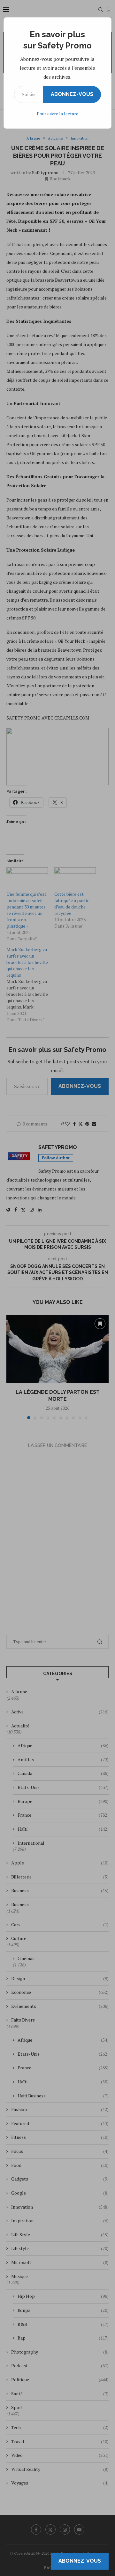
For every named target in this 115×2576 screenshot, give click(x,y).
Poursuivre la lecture (57, 114)
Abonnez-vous (72, 94)
